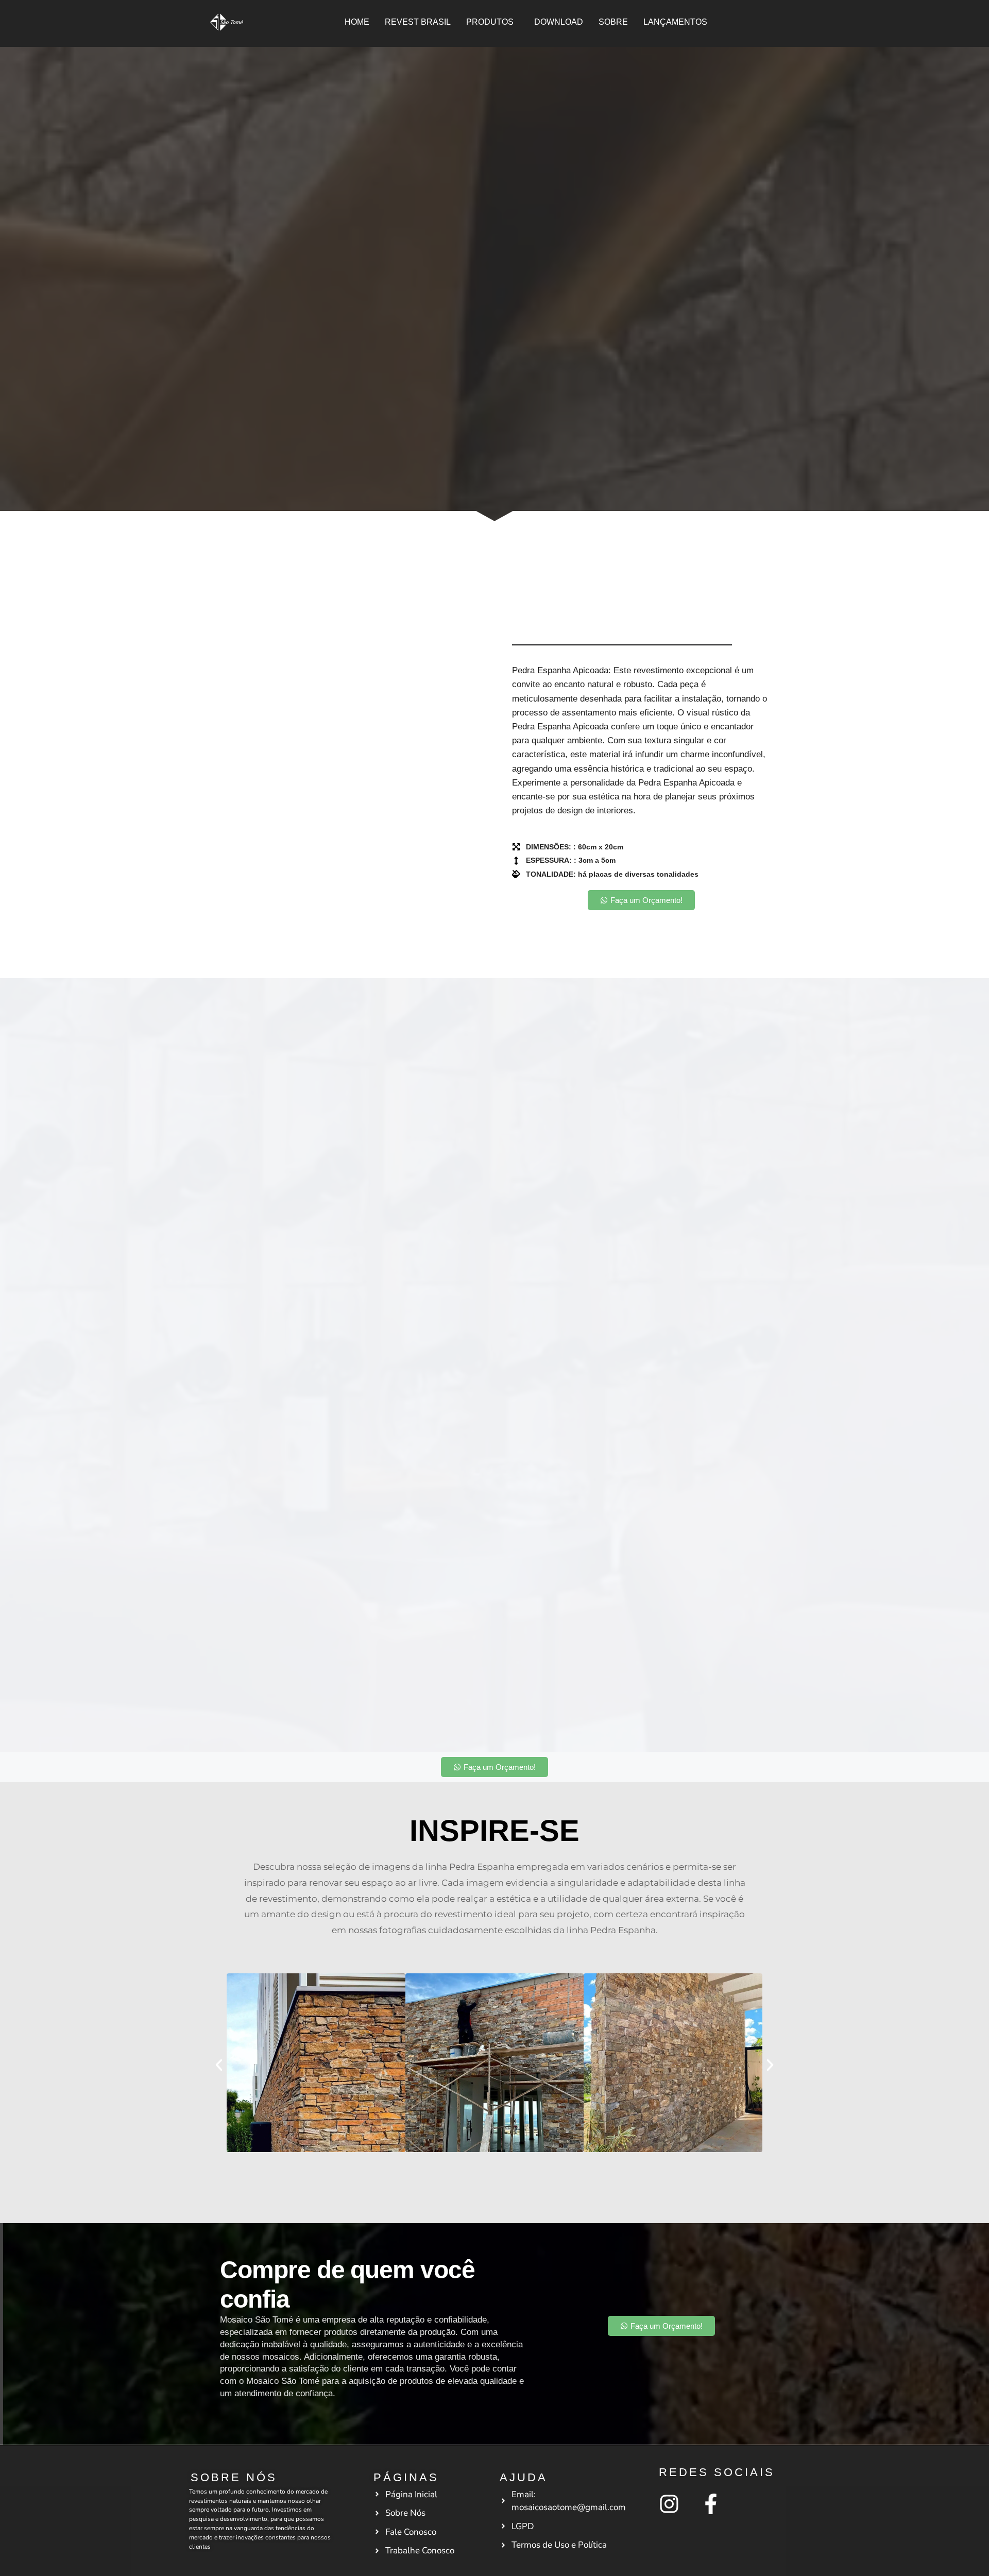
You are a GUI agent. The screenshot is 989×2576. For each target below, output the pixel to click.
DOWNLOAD (559, 22)
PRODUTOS (490, 22)
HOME (357, 22)
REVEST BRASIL (418, 22)
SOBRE (613, 22)
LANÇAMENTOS (675, 22)
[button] (492, 22)
